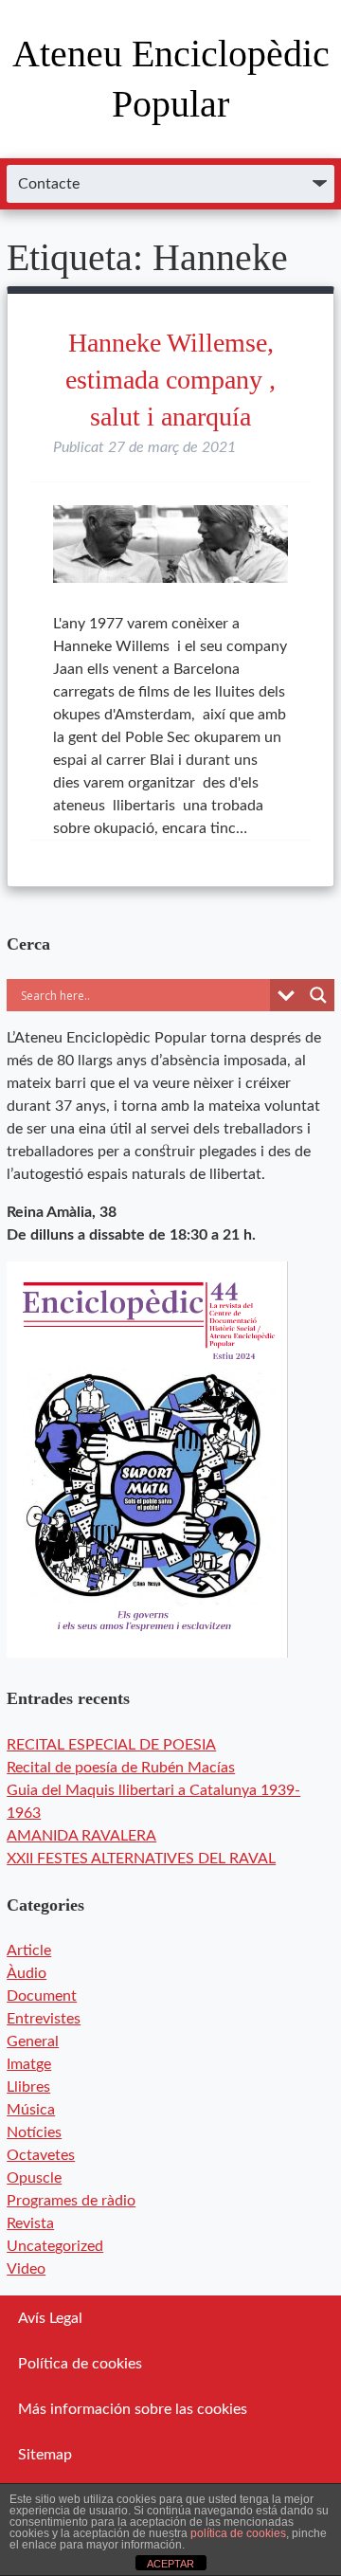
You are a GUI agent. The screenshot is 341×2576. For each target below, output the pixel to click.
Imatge (29, 2064)
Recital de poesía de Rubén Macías (121, 1768)
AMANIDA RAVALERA (81, 1836)
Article (29, 1950)
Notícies (34, 2132)
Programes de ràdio (71, 2201)
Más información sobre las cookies (133, 2409)
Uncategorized (55, 2246)
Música (31, 2110)
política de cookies (238, 2533)
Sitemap (45, 2455)
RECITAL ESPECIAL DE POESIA (111, 1745)
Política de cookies (80, 2364)
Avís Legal (50, 2318)
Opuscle (34, 2178)
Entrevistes (44, 2019)
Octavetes (41, 2155)
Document (42, 1996)
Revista (30, 2223)
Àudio (27, 1973)
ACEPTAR (170, 2564)
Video (26, 2269)
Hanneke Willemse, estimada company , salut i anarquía (170, 380)
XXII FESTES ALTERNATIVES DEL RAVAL (141, 1859)
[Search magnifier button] (318, 995)
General (33, 2041)
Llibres (28, 2087)
